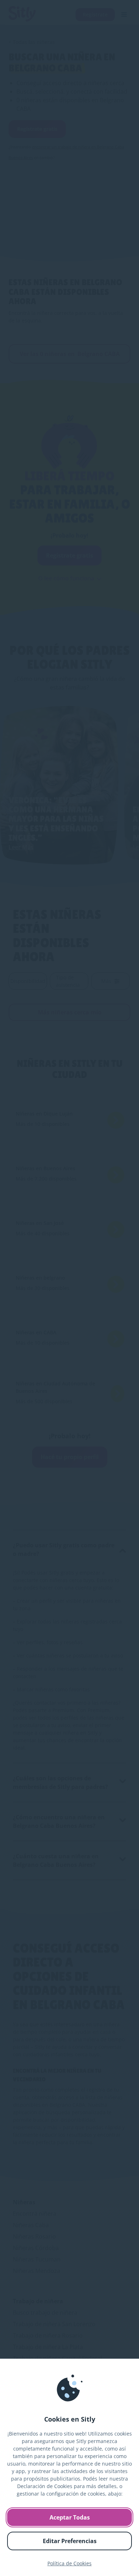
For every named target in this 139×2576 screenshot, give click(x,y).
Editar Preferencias (70, 2541)
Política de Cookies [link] (69, 2563)
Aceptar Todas (70, 2517)
